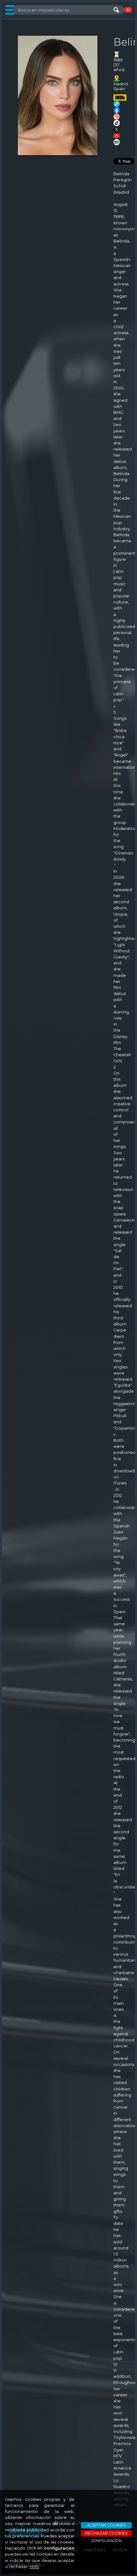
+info (34, 2567)
